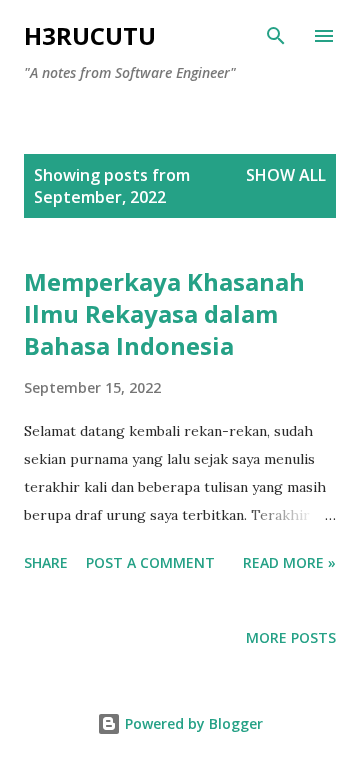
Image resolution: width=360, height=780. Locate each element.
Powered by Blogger (192, 723)
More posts (291, 637)
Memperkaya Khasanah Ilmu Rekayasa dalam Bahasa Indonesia (164, 313)
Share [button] (46, 562)
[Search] (276, 36)
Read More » (289, 562)
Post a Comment (150, 562)
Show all (286, 175)
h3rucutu (90, 35)
